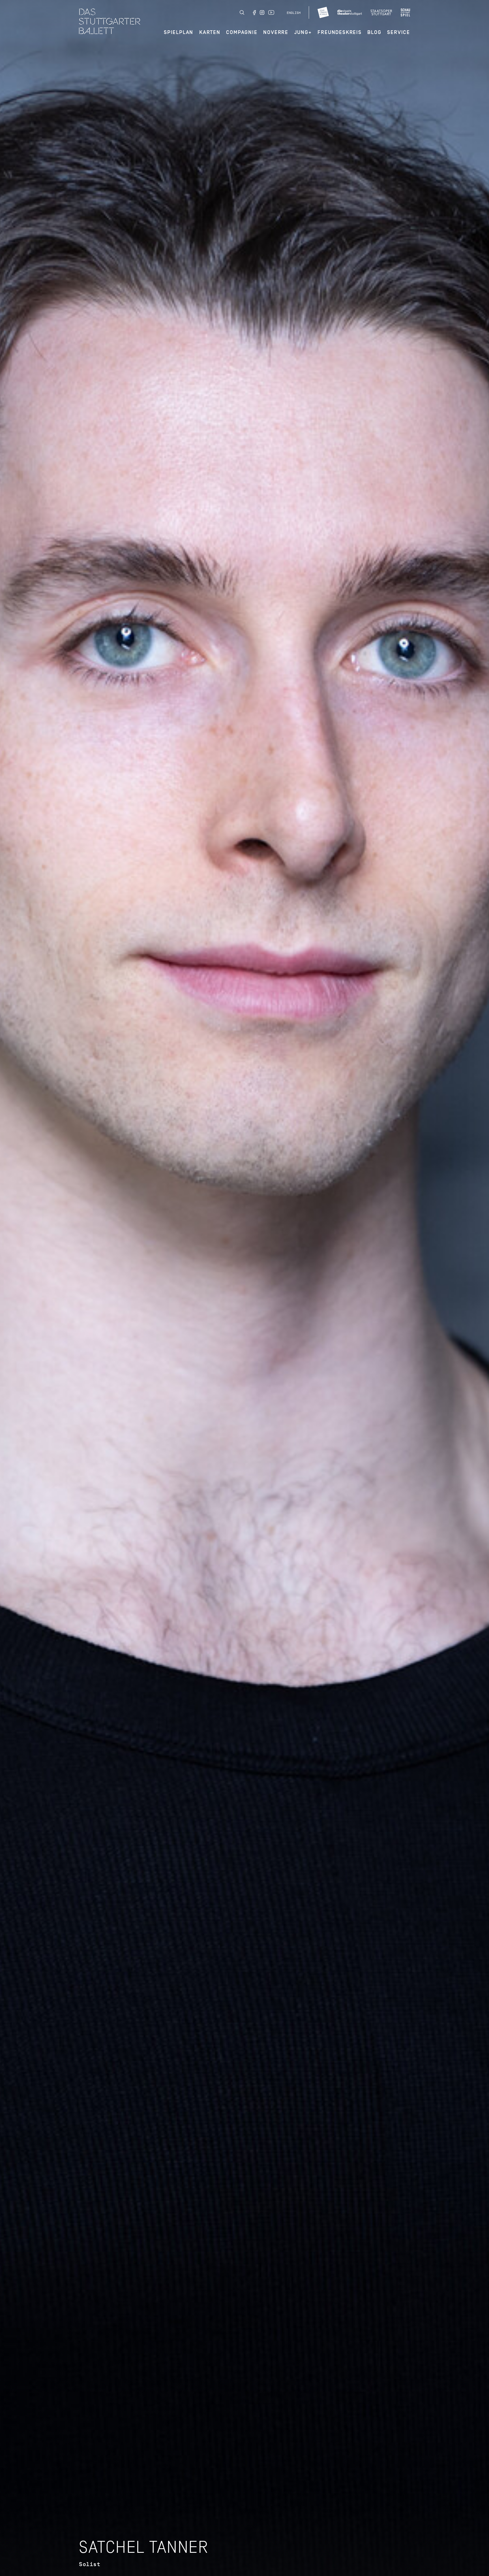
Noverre (276, 32)
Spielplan (179, 32)
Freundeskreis (339, 32)
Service (399, 32)
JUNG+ (303, 32)
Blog (374, 32)
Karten (210, 32)
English (294, 13)
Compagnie (242, 32)
